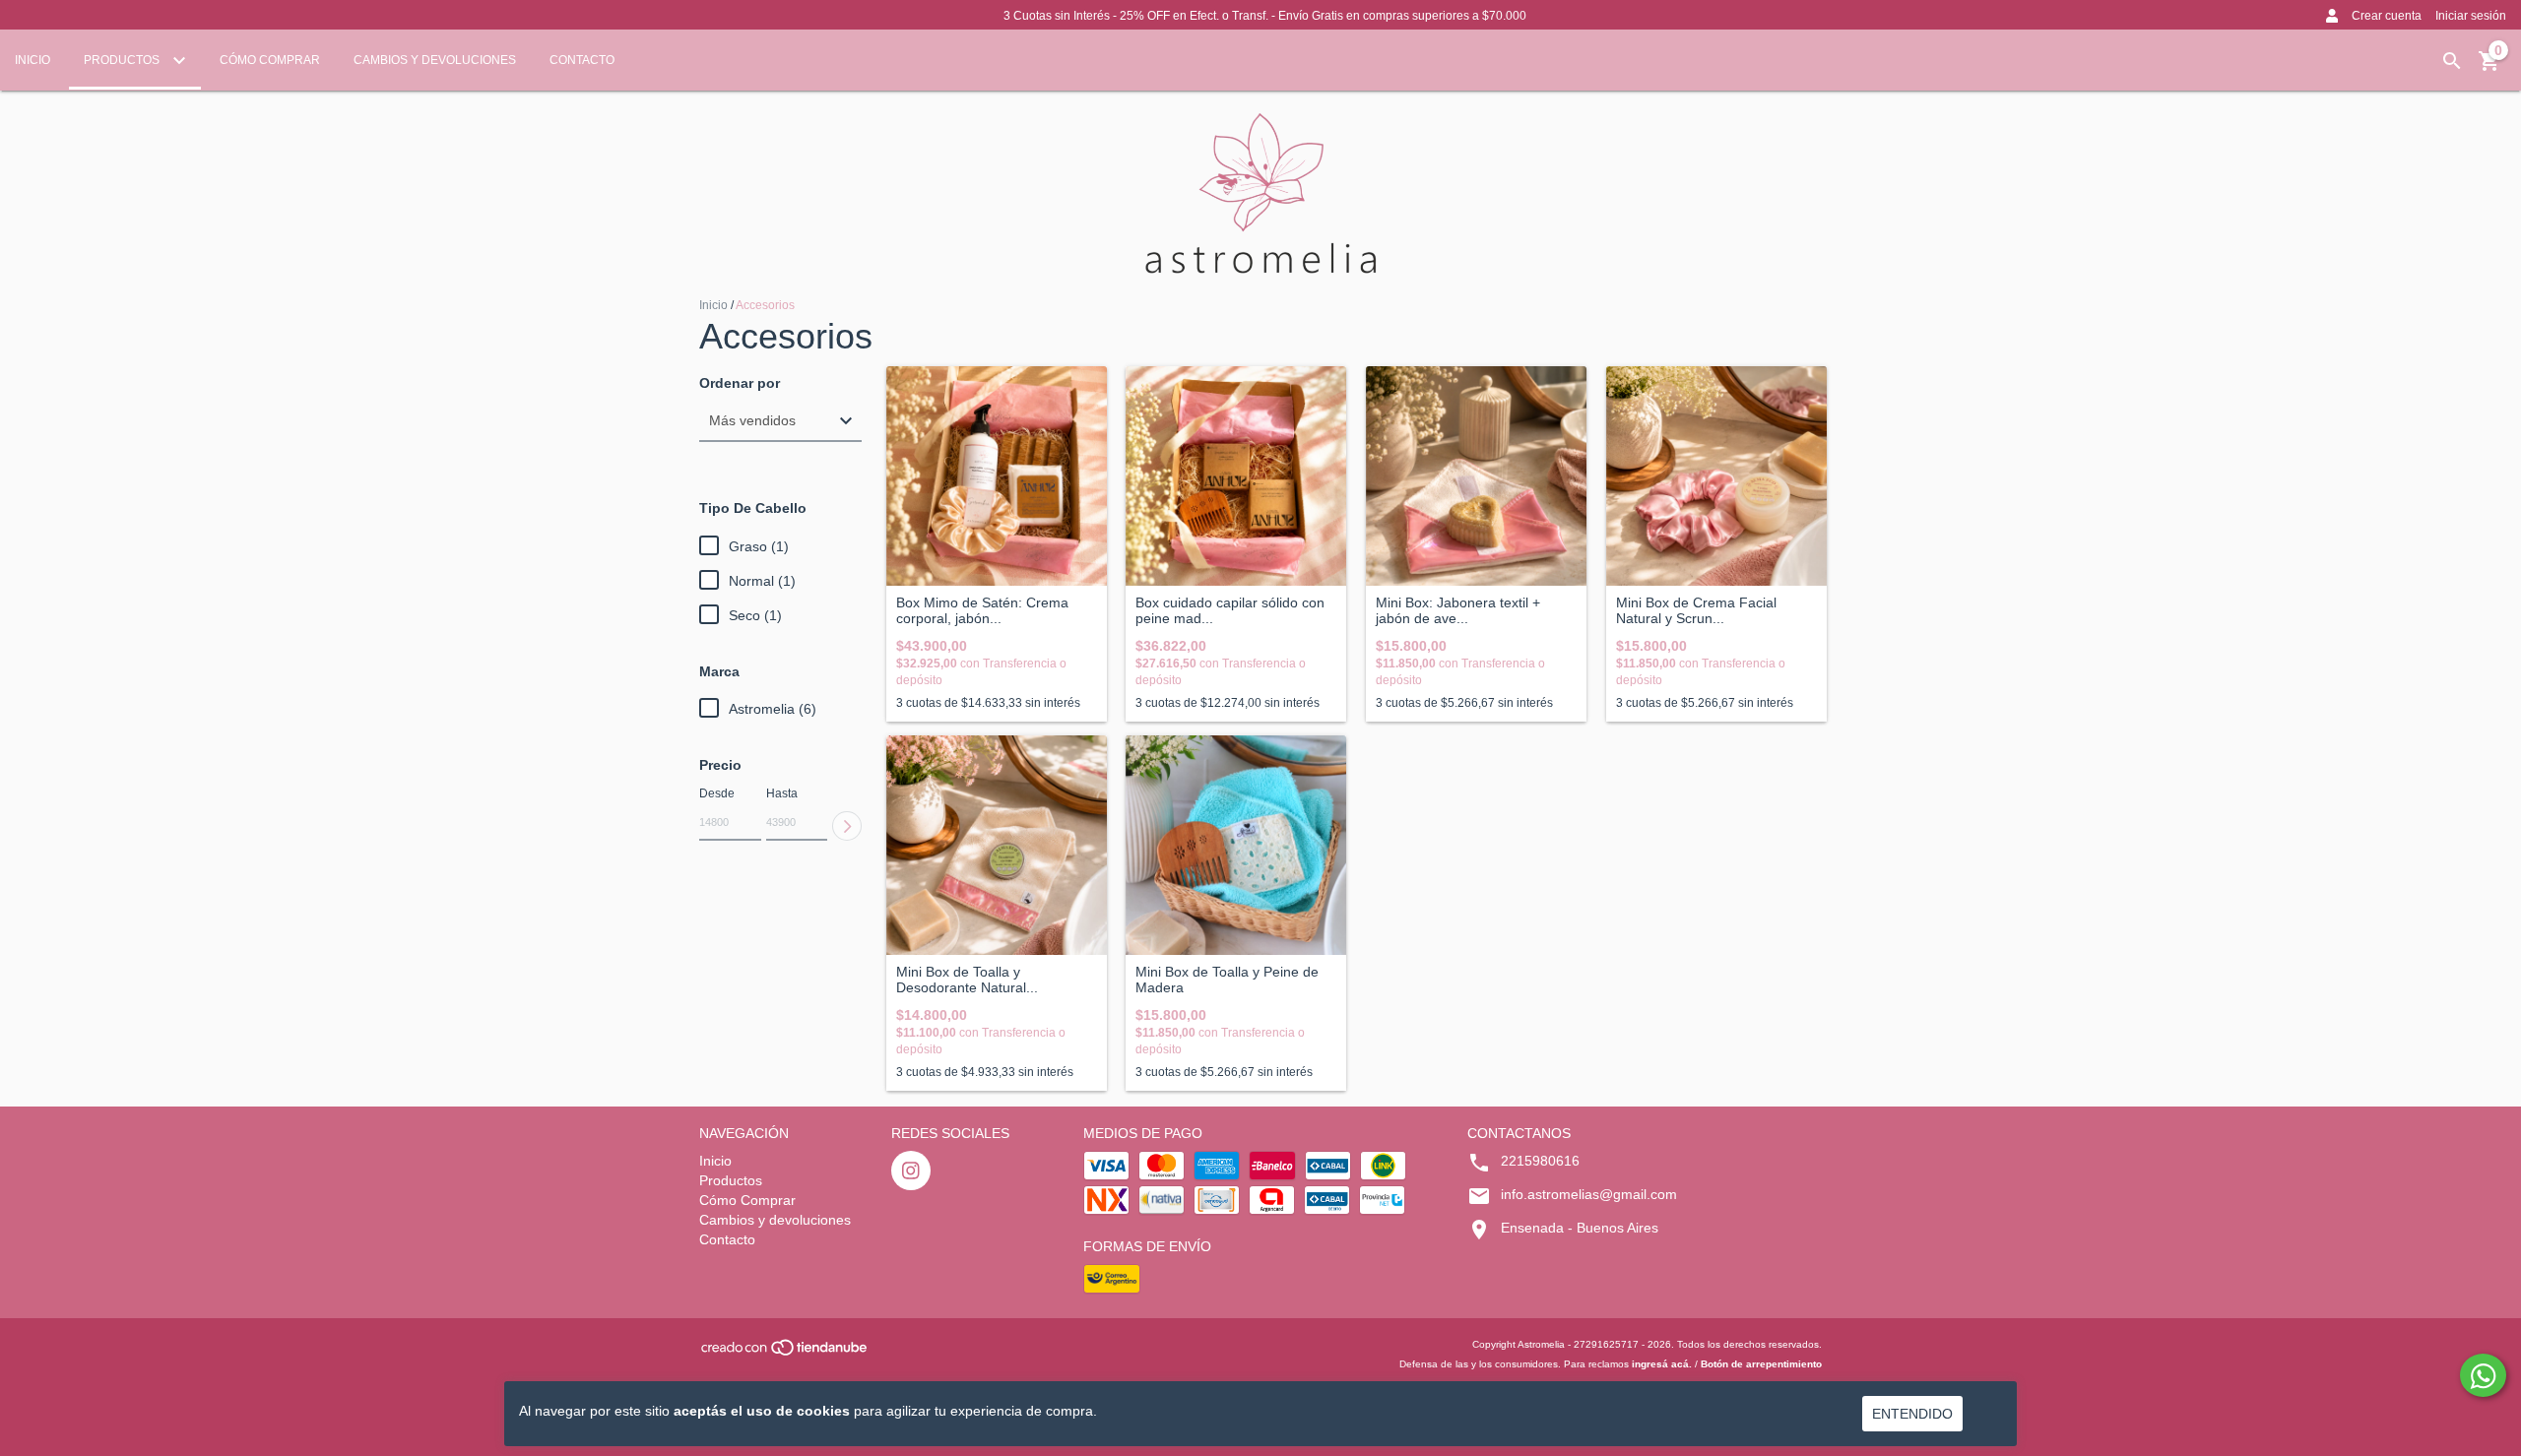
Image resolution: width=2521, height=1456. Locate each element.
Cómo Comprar (270, 60)
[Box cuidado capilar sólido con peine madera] (1236, 476)
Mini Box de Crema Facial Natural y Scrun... (1696, 610)
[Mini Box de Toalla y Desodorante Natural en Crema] (997, 846)
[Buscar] (2452, 61)
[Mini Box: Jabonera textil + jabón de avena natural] (1476, 476)
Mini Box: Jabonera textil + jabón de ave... (1458, 610)
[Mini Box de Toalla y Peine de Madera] (1236, 846)
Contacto (582, 60)
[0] (2489, 68)
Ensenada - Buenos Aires (1580, 1228)
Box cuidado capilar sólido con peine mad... (1230, 610)
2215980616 (1540, 1161)
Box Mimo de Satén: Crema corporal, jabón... (982, 610)
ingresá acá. (1662, 1364)
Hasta (782, 793)
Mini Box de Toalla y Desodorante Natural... (967, 980)
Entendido (1912, 1414)
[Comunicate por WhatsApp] (2483, 1375)
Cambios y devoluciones (435, 60)
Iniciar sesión (2471, 16)
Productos (123, 60)
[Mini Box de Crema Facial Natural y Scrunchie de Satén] (1716, 476)
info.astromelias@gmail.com (1589, 1194)
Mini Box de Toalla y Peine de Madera (1227, 980)
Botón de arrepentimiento (1761, 1364)
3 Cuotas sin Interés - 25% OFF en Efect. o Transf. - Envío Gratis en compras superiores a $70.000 (1265, 16)
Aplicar (847, 826)
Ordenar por (740, 383)
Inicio (32, 60)
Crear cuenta (2387, 16)
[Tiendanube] (785, 1354)
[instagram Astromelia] (911, 1171)
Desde (717, 793)
